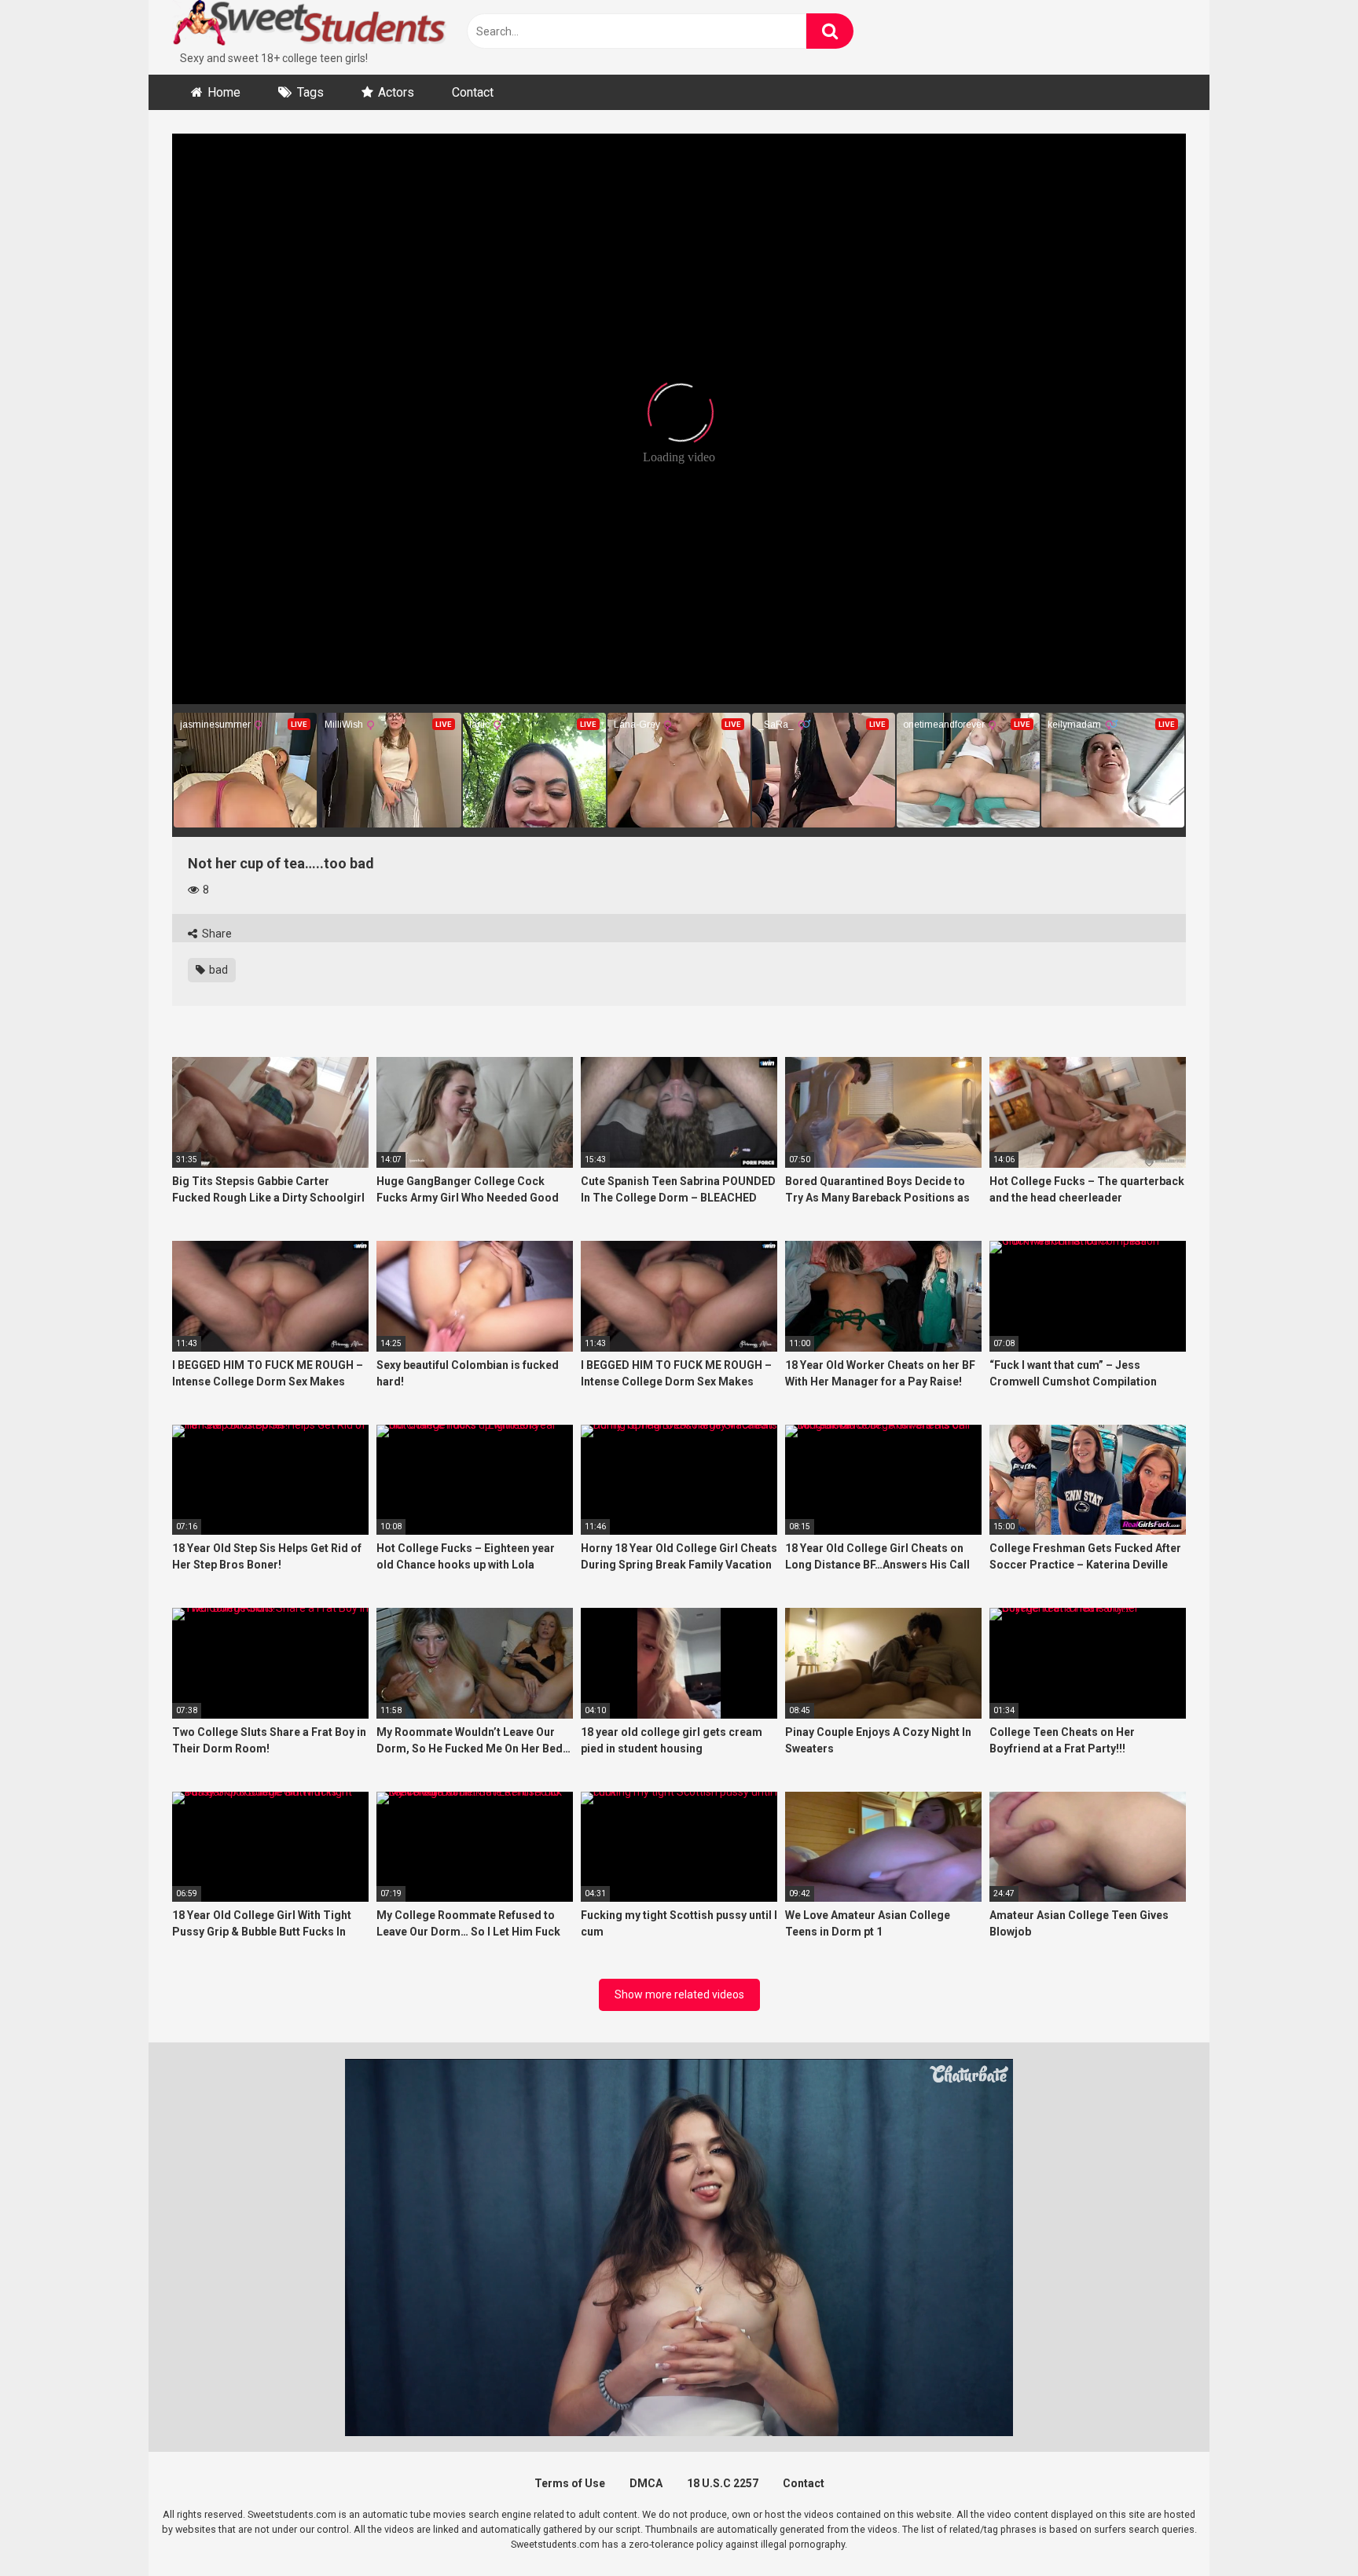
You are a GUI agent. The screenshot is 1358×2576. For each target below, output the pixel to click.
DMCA (646, 2483)
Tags (310, 92)
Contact (473, 92)
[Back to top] (1305, 2528)
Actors (396, 92)
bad (217, 970)
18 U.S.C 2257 (723, 2483)
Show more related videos (679, 1994)
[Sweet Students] (310, 25)
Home (224, 92)
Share (216, 934)
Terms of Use (570, 2483)
